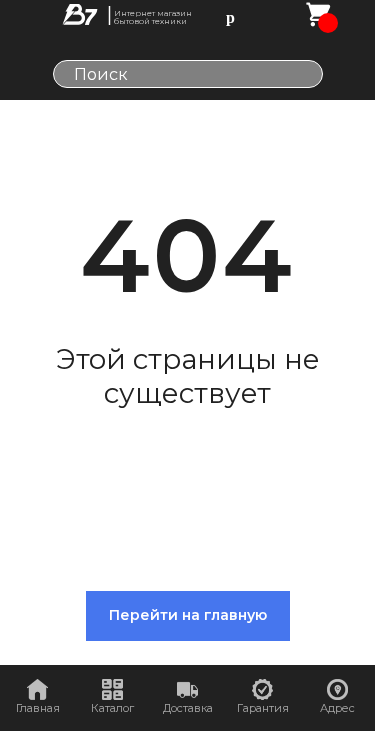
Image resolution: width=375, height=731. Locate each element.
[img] (80, 14)
